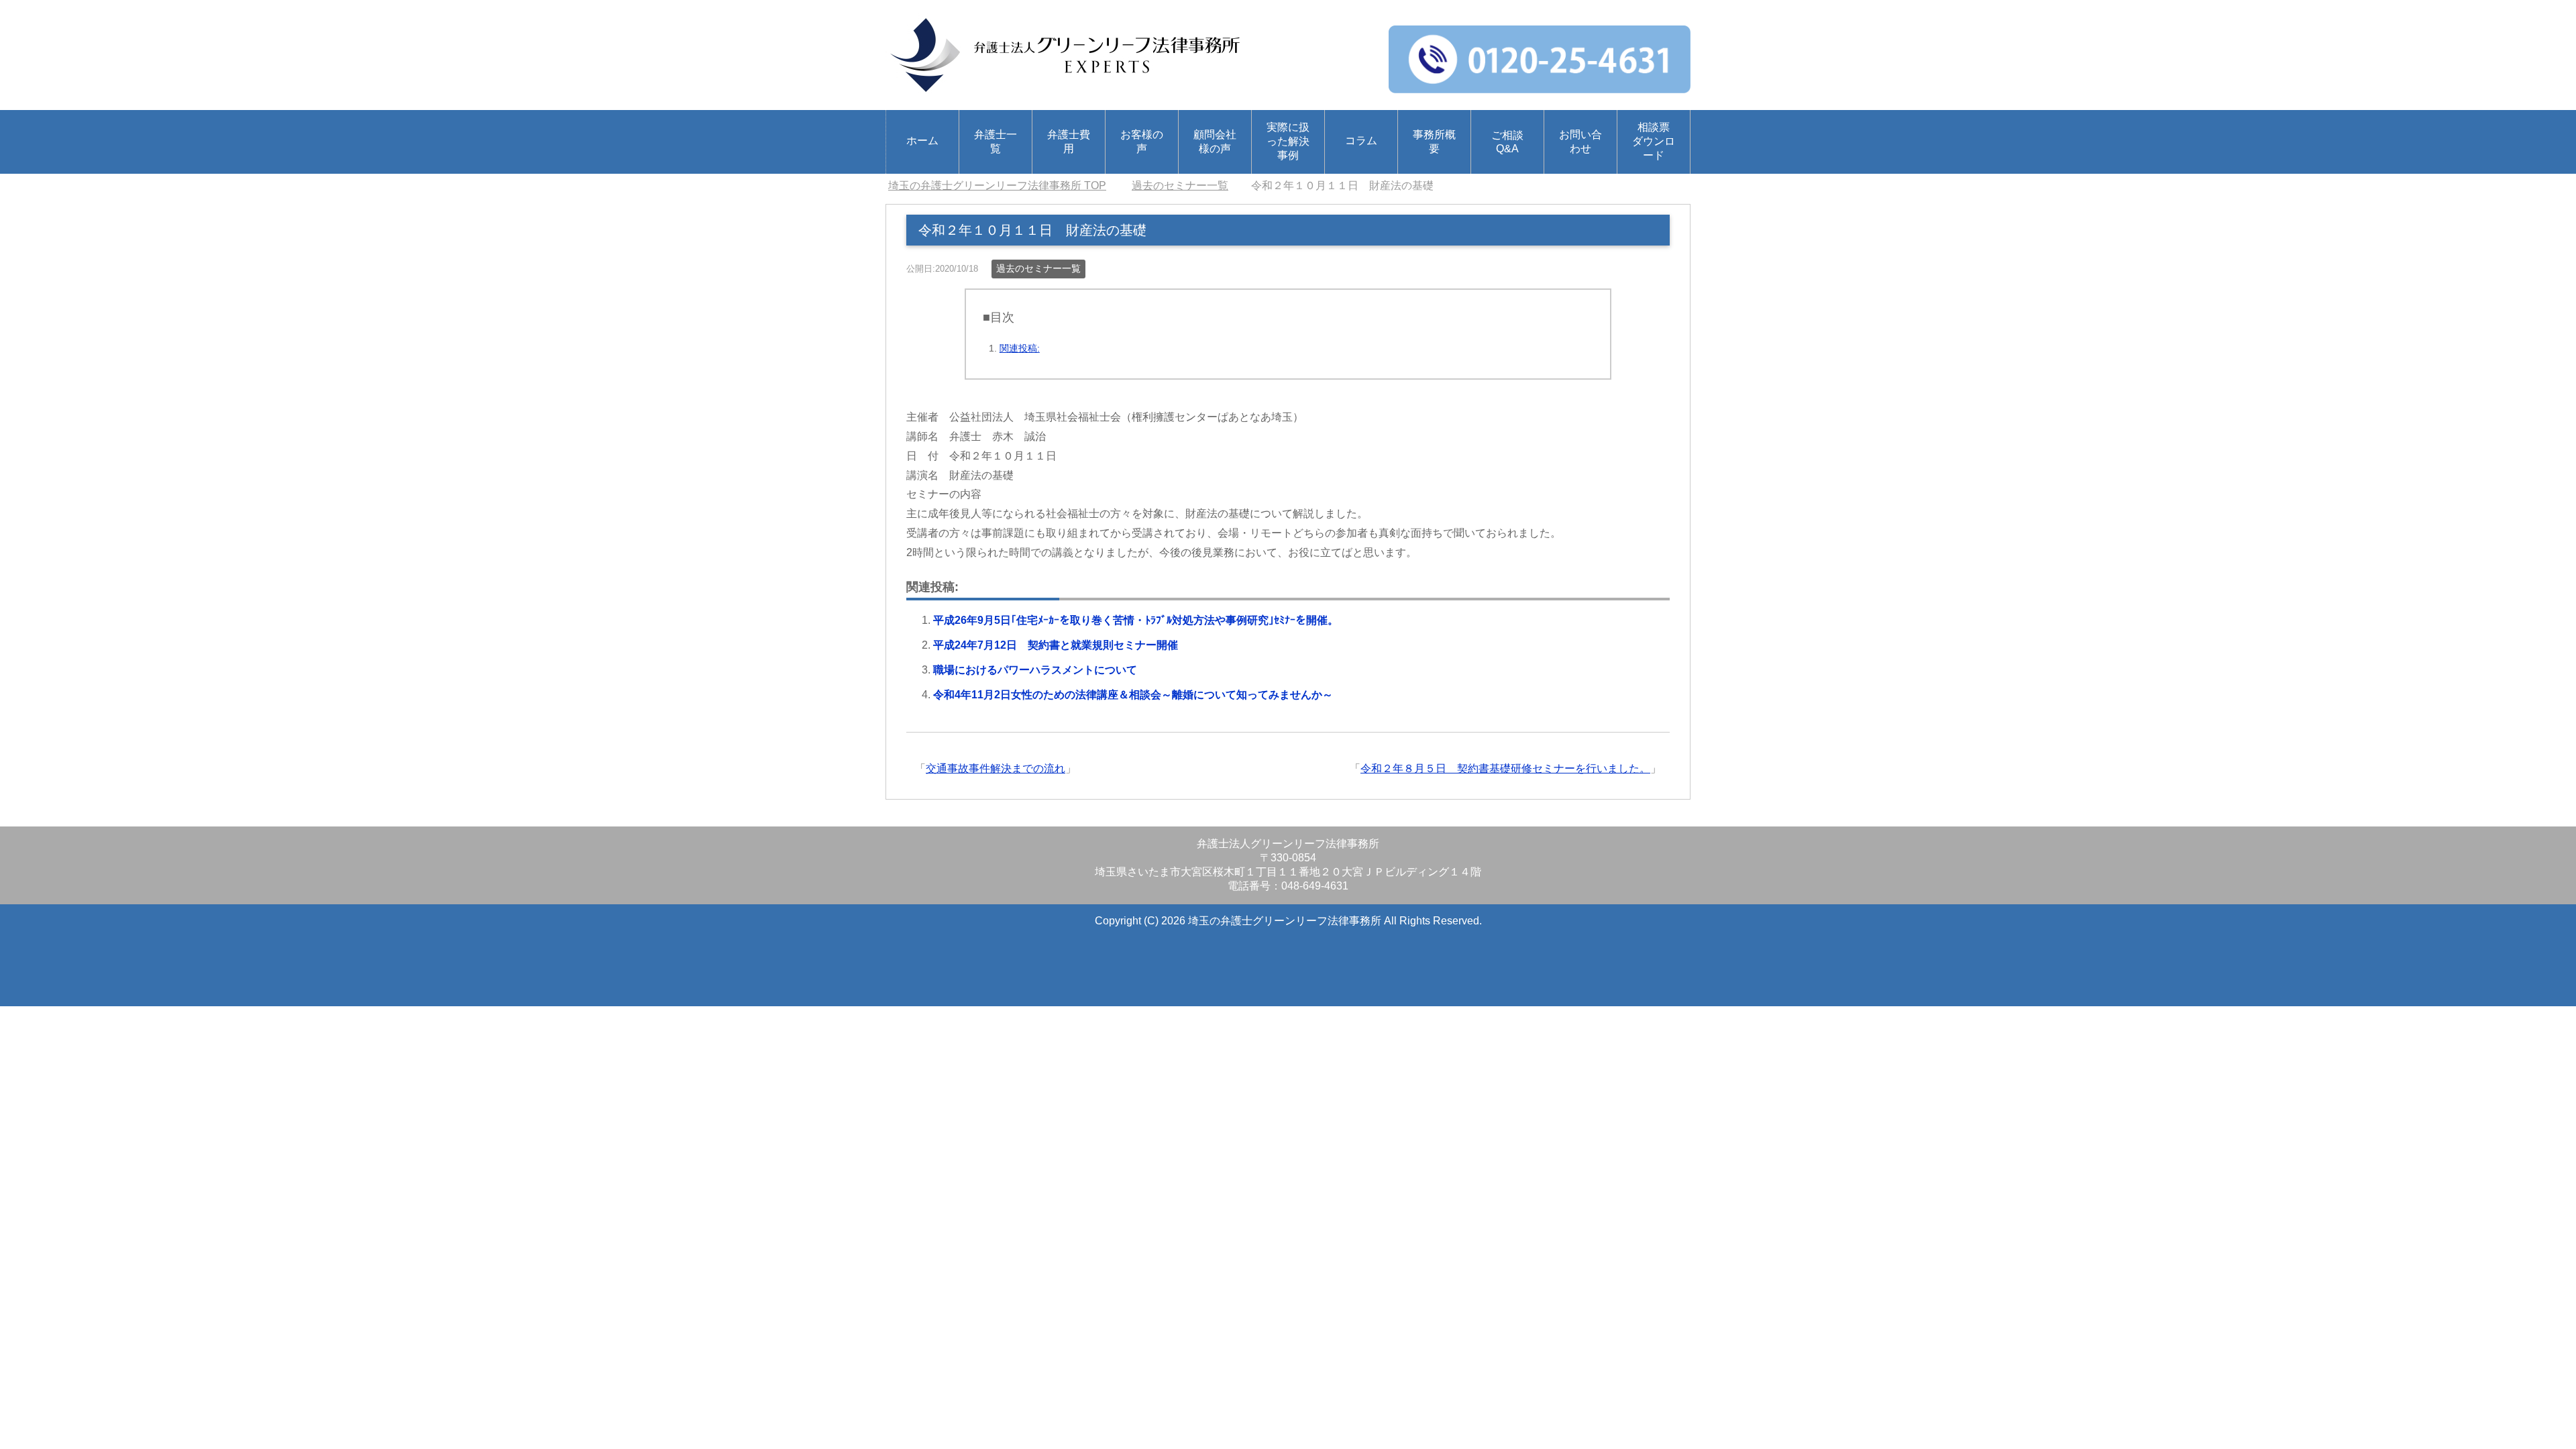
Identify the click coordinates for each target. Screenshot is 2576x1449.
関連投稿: (1020, 348)
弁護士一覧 (996, 142)
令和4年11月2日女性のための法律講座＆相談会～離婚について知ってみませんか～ (1133, 695)
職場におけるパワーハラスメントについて (1035, 670)
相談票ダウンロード (1654, 141)
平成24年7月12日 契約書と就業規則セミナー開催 (1056, 645)
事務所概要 (1434, 142)
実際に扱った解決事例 (1288, 141)
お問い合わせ (1580, 142)
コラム (1361, 141)
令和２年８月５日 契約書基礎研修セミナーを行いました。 (1505, 768)
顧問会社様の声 (1215, 142)
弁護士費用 (1069, 142)
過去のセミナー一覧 (1038, 268)
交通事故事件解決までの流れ (996, 768)
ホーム (922, 141)
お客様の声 (1142, 142)
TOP (997, 185)
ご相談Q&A (1507, 142)
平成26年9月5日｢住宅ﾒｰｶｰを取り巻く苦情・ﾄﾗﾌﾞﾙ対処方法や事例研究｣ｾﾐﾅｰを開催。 (1136, 620)
